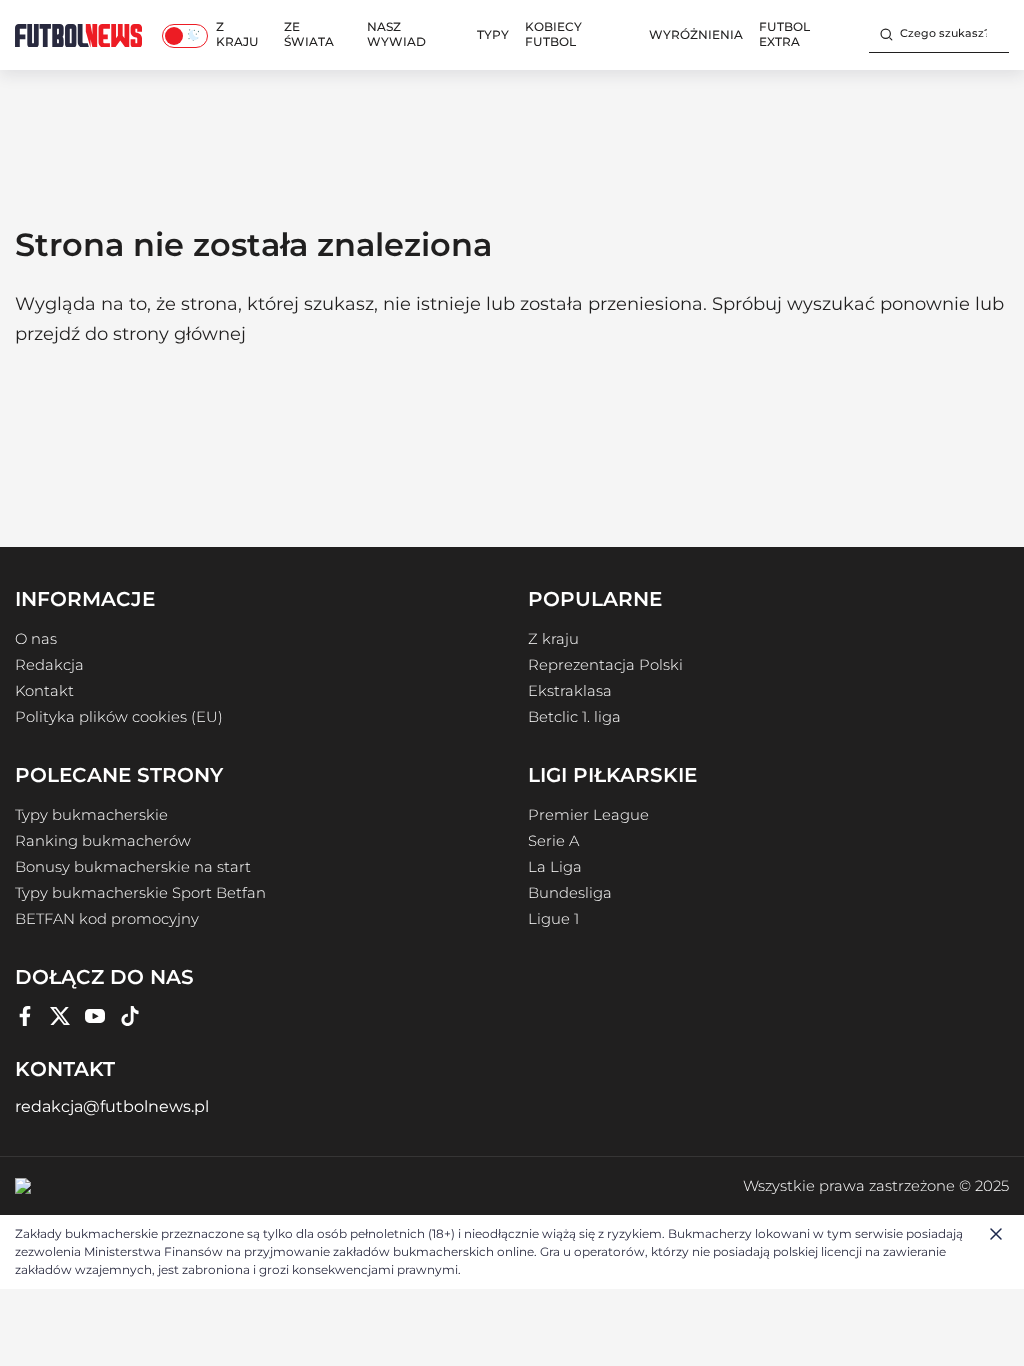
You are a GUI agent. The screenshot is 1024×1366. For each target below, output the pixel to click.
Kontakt (44, 691)
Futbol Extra (784, 34)
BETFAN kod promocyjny (107, 919)
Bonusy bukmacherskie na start (133, 867)
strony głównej (179, 334)
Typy (493, 34)
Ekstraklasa (570, 691)
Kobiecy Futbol (553, 34)
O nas (36, 639)
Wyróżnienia (696, 34)
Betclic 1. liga (574, 717)
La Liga (555, 867)
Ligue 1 (553, 919)
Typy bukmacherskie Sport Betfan (140, 893)
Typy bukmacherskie (91, 815)
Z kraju (237, 34)
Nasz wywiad (396, 34)
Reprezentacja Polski (605, 665)
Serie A (553, 841)
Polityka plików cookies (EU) (119, 717)
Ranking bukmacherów (103, 841)
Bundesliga (570, 893)
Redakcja (49, 665)
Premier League (588, 815)
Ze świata (309, 34)
